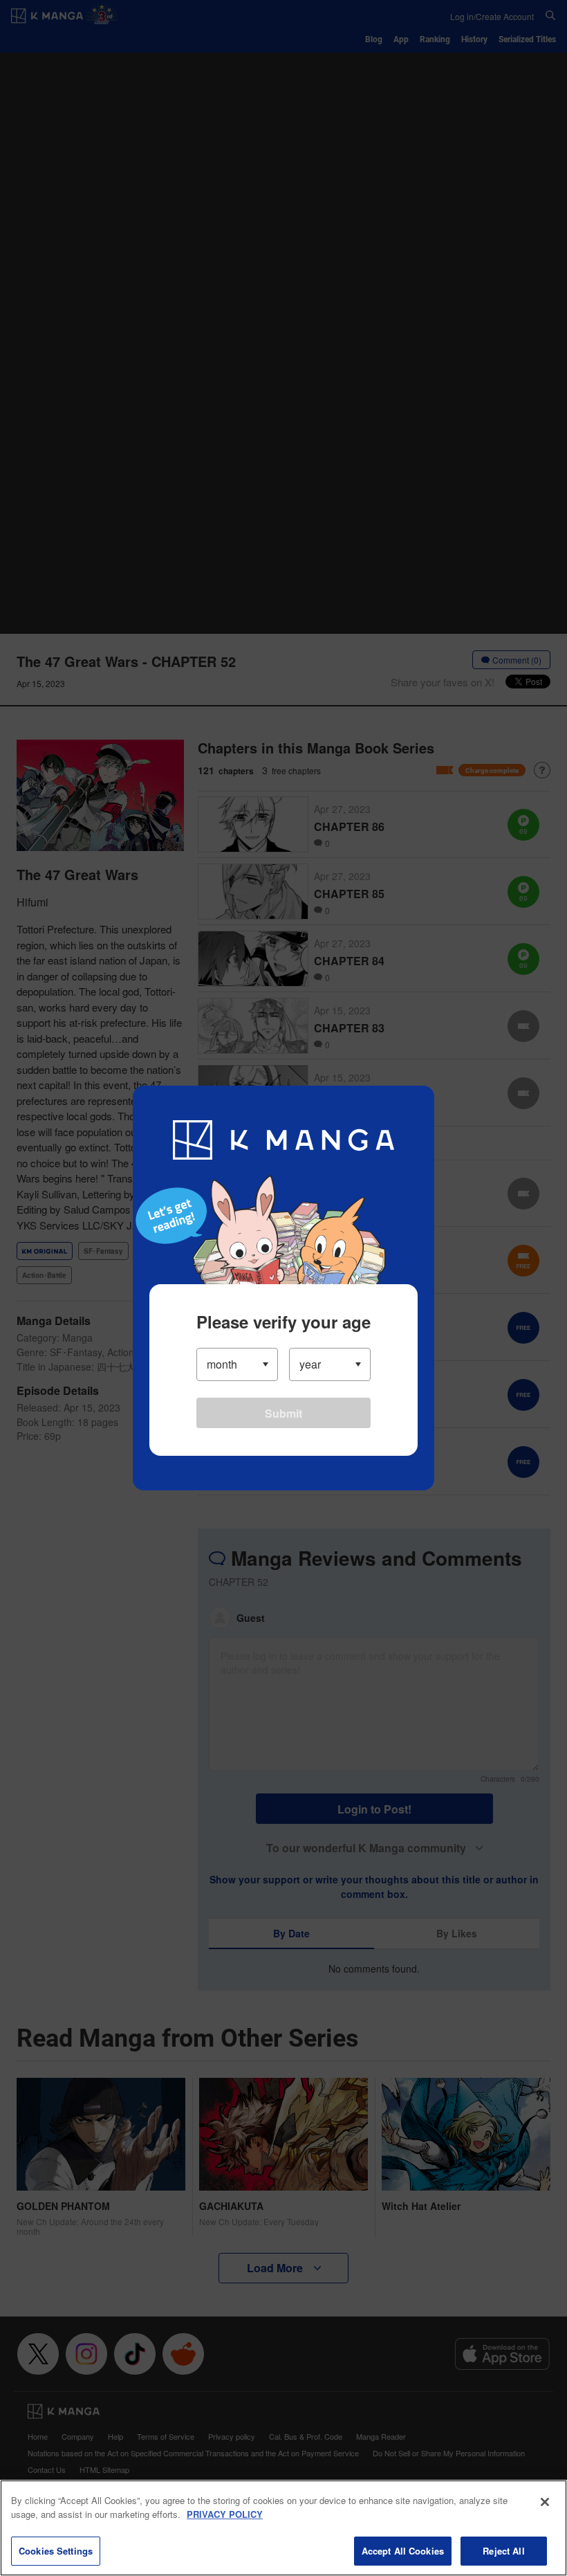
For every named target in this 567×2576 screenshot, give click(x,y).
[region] (283, 2528)
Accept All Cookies (403, 2551)
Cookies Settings (56, 2551)
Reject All (503, 2551)
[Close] (545, 2502)
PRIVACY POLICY (225, 2514)
